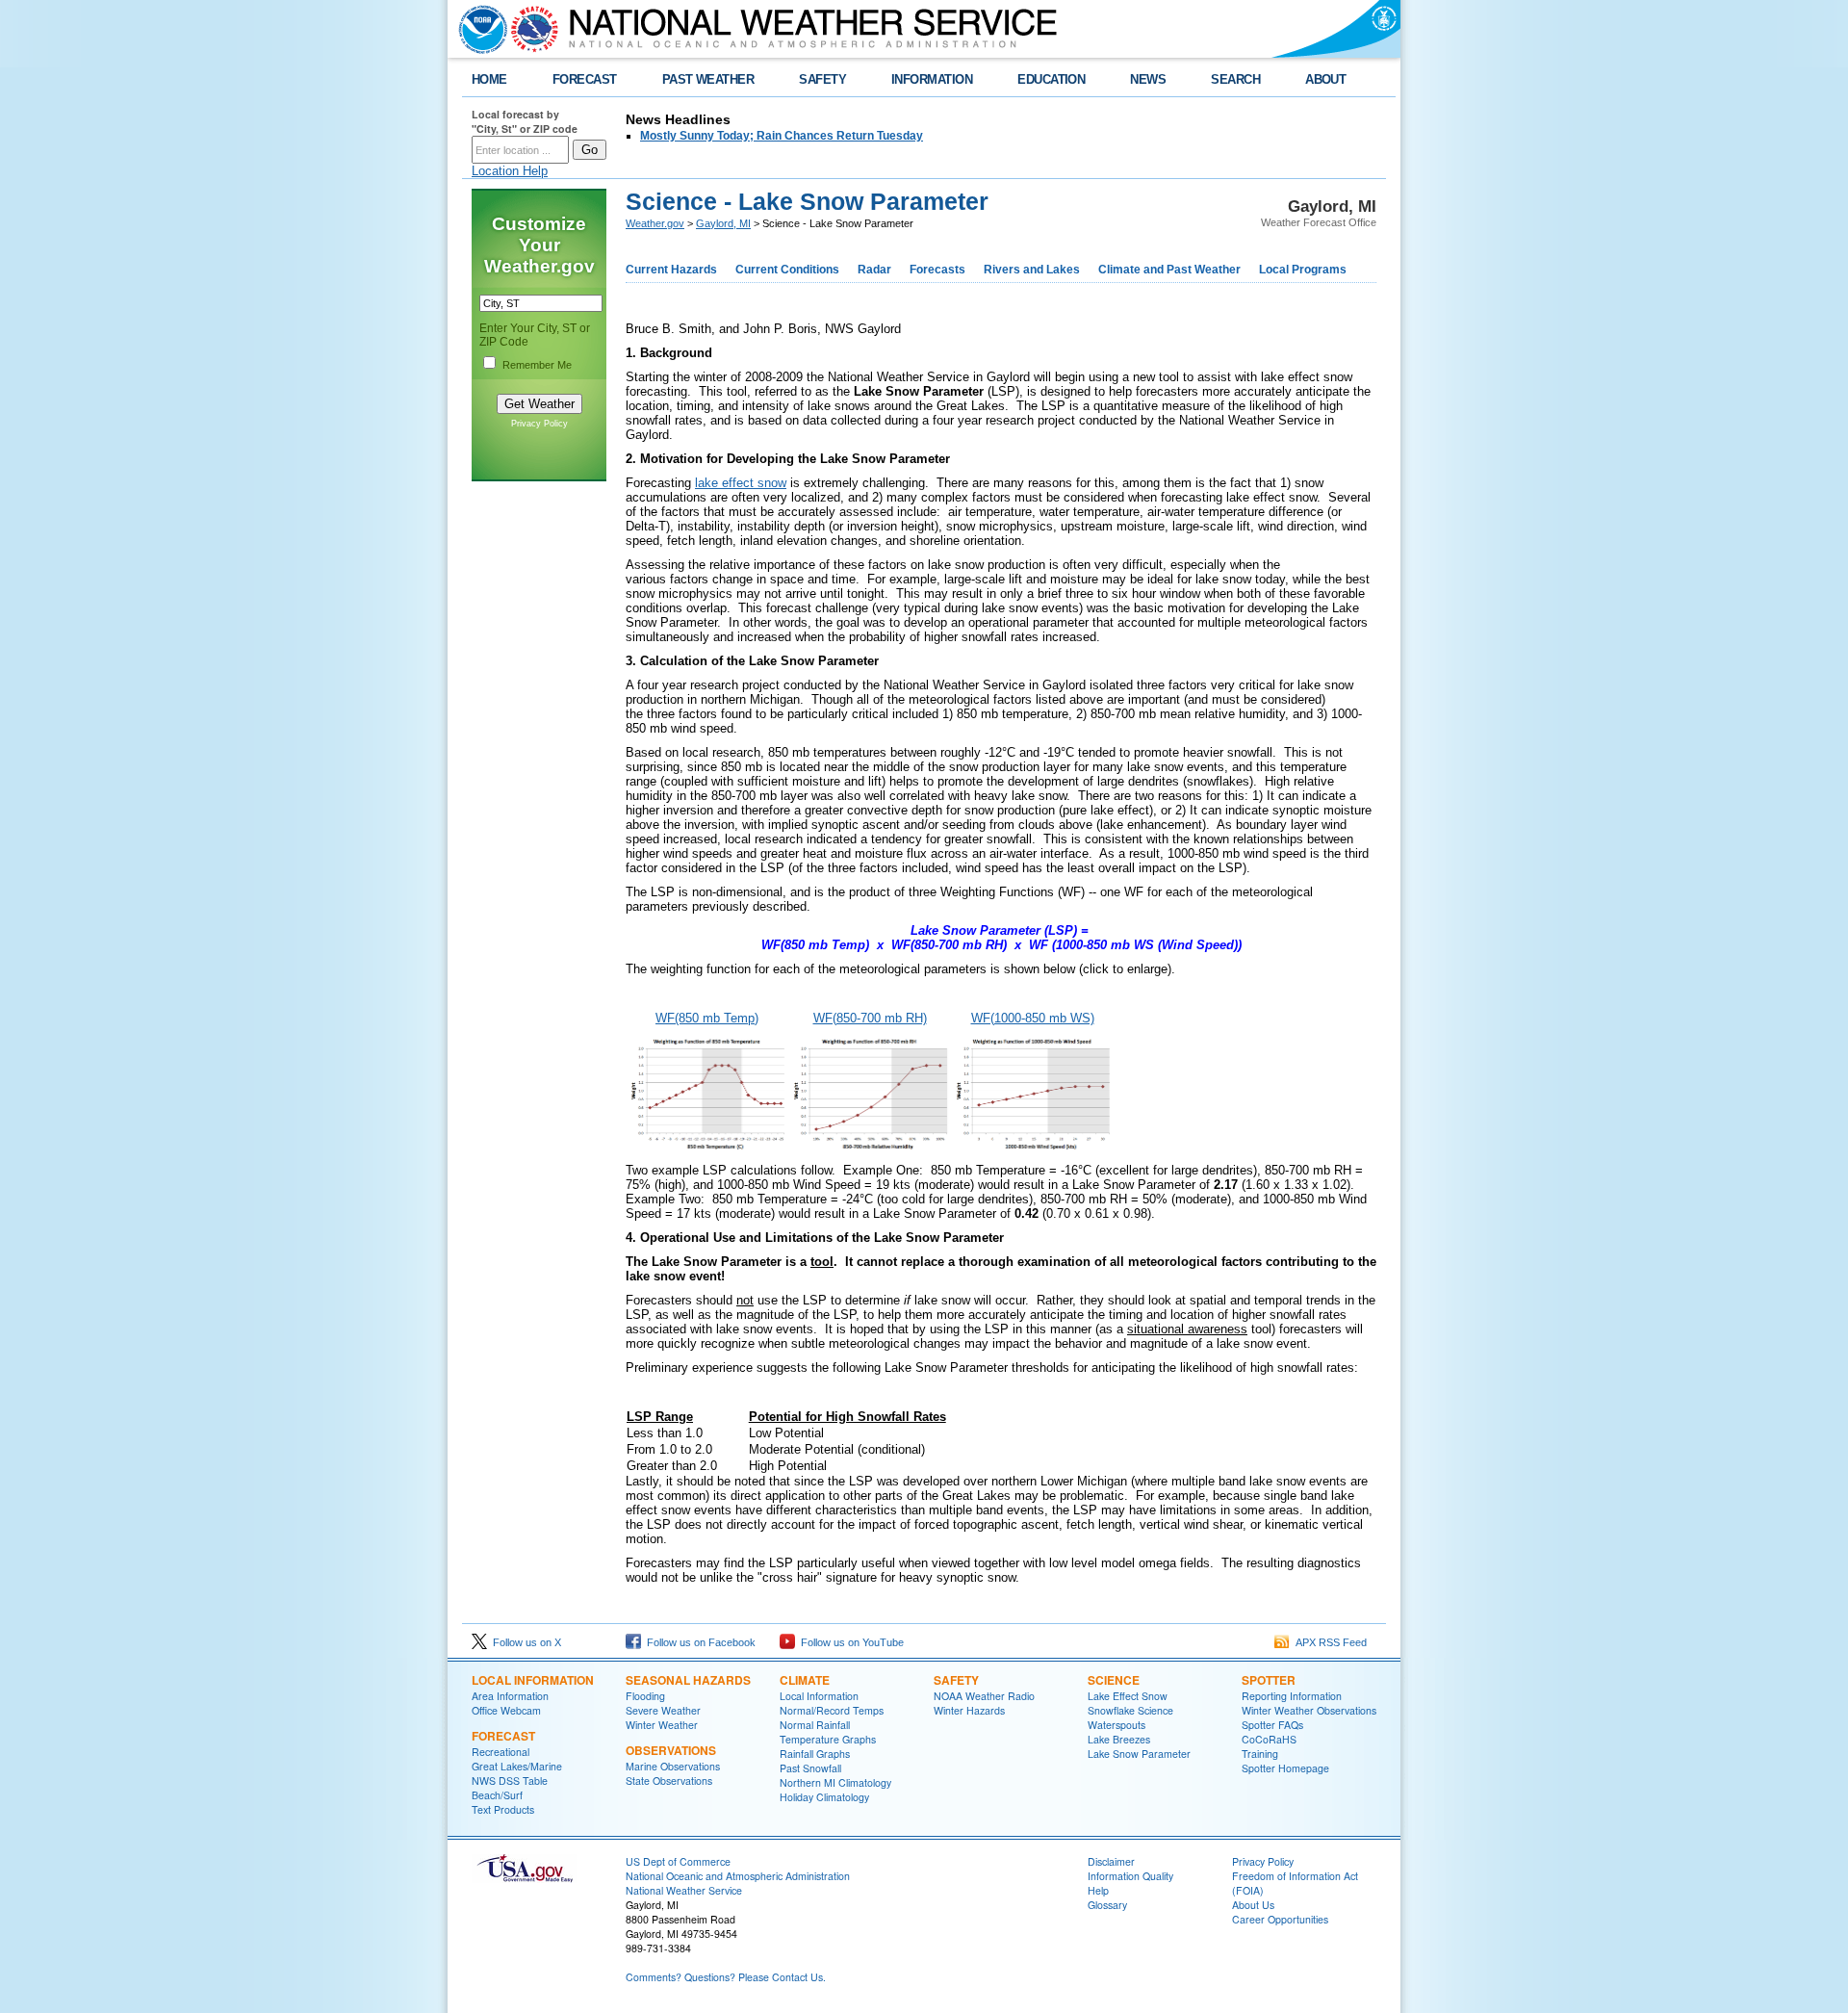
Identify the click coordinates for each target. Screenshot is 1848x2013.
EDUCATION (1051, 79)
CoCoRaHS (1269, 1739)
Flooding (645, 1696)
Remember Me (537, 365)
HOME (489, 79)
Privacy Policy (539, 424)
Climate (805, 1680)
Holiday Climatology (824, 1797)
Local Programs (1303, 270)
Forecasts (937, 270)
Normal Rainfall (815, 1725)
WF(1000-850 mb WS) (1033, 1018)
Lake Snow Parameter (1139, 1754)
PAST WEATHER (708, 79)
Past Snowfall (810, 1768)
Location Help (510, 171)
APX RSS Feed (1328, 1642)
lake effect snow (741, 483)
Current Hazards (671, 270)
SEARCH (1235, 79)
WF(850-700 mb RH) (870, 1018)
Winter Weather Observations (1309, 1710)
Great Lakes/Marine (517, 1766)
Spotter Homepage (1285, 1768)
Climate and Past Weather (1169, 270)
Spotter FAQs (1272, 1725)
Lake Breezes (1119, 1739)
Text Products (503, 1809)
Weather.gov (655, 223)
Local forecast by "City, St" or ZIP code (525, 121)
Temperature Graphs (828, 1739)
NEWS (1148, 79)
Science (1114, 1680)
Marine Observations (673, 1766)
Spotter (1269, 1680)
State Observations (669, 1781)
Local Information (533, 1680)
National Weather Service (684, 1890)
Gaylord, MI (723, 223)
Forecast (503, 1736)
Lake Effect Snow (1128, 1696)
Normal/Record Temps (832, 1710)
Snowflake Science (1130, 1710)
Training (1260, 1754)
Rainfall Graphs (815, 1754)
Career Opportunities (1280, 1919)
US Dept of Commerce (678, 1861)
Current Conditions (787, 270)
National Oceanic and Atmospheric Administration (738, 1876)
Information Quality (1130, 1876)
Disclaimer (1111, 1861)
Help (1098, 1890)
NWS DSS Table (510, 1781)
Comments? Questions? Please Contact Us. (726, 1977)
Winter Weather (662, 1725)
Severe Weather (663, 1710)
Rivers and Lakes (1032, 270)
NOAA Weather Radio (984, 1696)
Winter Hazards (969, 1710)
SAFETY (822, 79)
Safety (956, 1680)
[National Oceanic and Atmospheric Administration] (478, 29)
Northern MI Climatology (835, 1782)
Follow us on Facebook (698, 1642)
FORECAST (585, 79)
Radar (874, 270)
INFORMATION (932, 79)
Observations (671, 1750)
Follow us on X (524, 1642)
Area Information (510, 1696)
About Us (1253, 1905)
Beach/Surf (497, 1795)
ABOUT (1325, 79)
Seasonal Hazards (688, 1680)
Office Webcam (506, 1710)
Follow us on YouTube (849, 1642)
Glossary (1107, 1905)
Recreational (500, 1752)
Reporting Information (1292, 1696)
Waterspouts (1116, 1725)
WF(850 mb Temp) (707, 1018)
